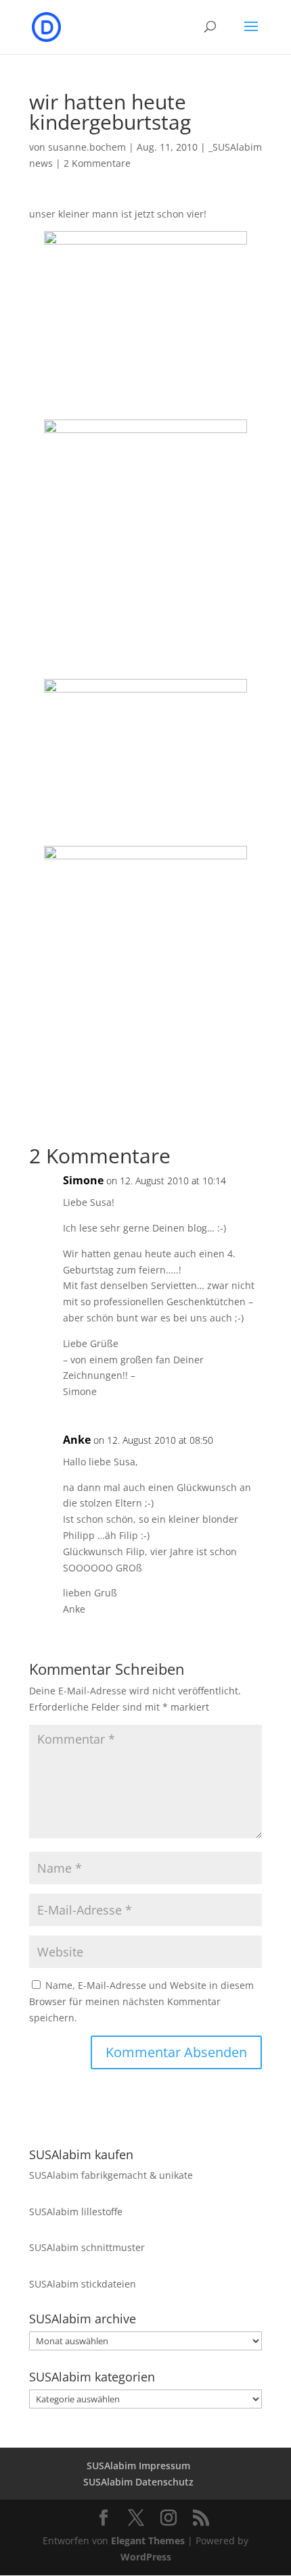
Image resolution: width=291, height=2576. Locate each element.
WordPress (146, 2557)
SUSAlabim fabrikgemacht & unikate (111, 2175)
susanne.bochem (87, 147)
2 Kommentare (97, 163)
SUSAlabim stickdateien (83, 2284)
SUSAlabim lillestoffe (76, 2212)
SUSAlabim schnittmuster (87, 2247)
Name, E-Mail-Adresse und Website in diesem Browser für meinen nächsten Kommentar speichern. (141, 2001)
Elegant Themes (148, 2541)
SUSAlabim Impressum (138, 2466)
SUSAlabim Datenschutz (138, 2482)
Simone (83, 1180)
